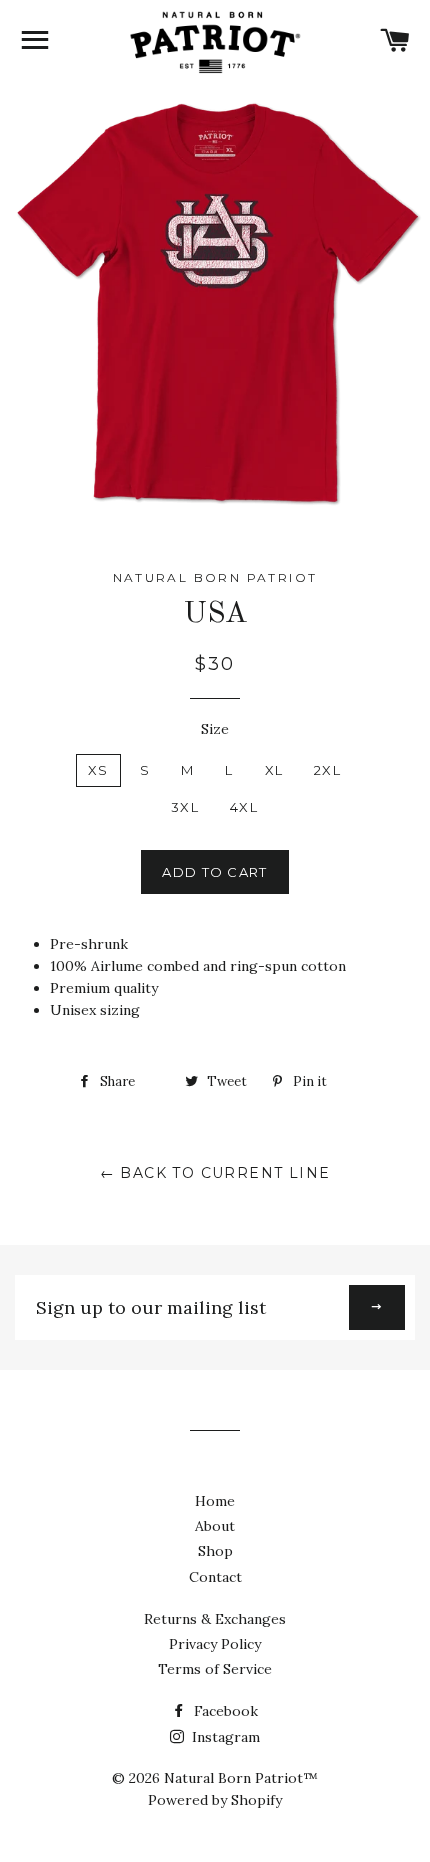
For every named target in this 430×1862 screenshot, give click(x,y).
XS (98, 770)
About (215, 1526)
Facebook (224, 1711)
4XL (244, 807)
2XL (327, 770)
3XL (185, 807)
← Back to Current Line (215, 1173)
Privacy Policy (215, 1644)
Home (215, 1501)
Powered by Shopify (215, 1800)
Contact (215, 1577)
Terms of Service (215, 1669)
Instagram (224, 1737)
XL (274, 770)
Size (215, 729)
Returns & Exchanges (215, 1619)
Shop (215, 1551)
